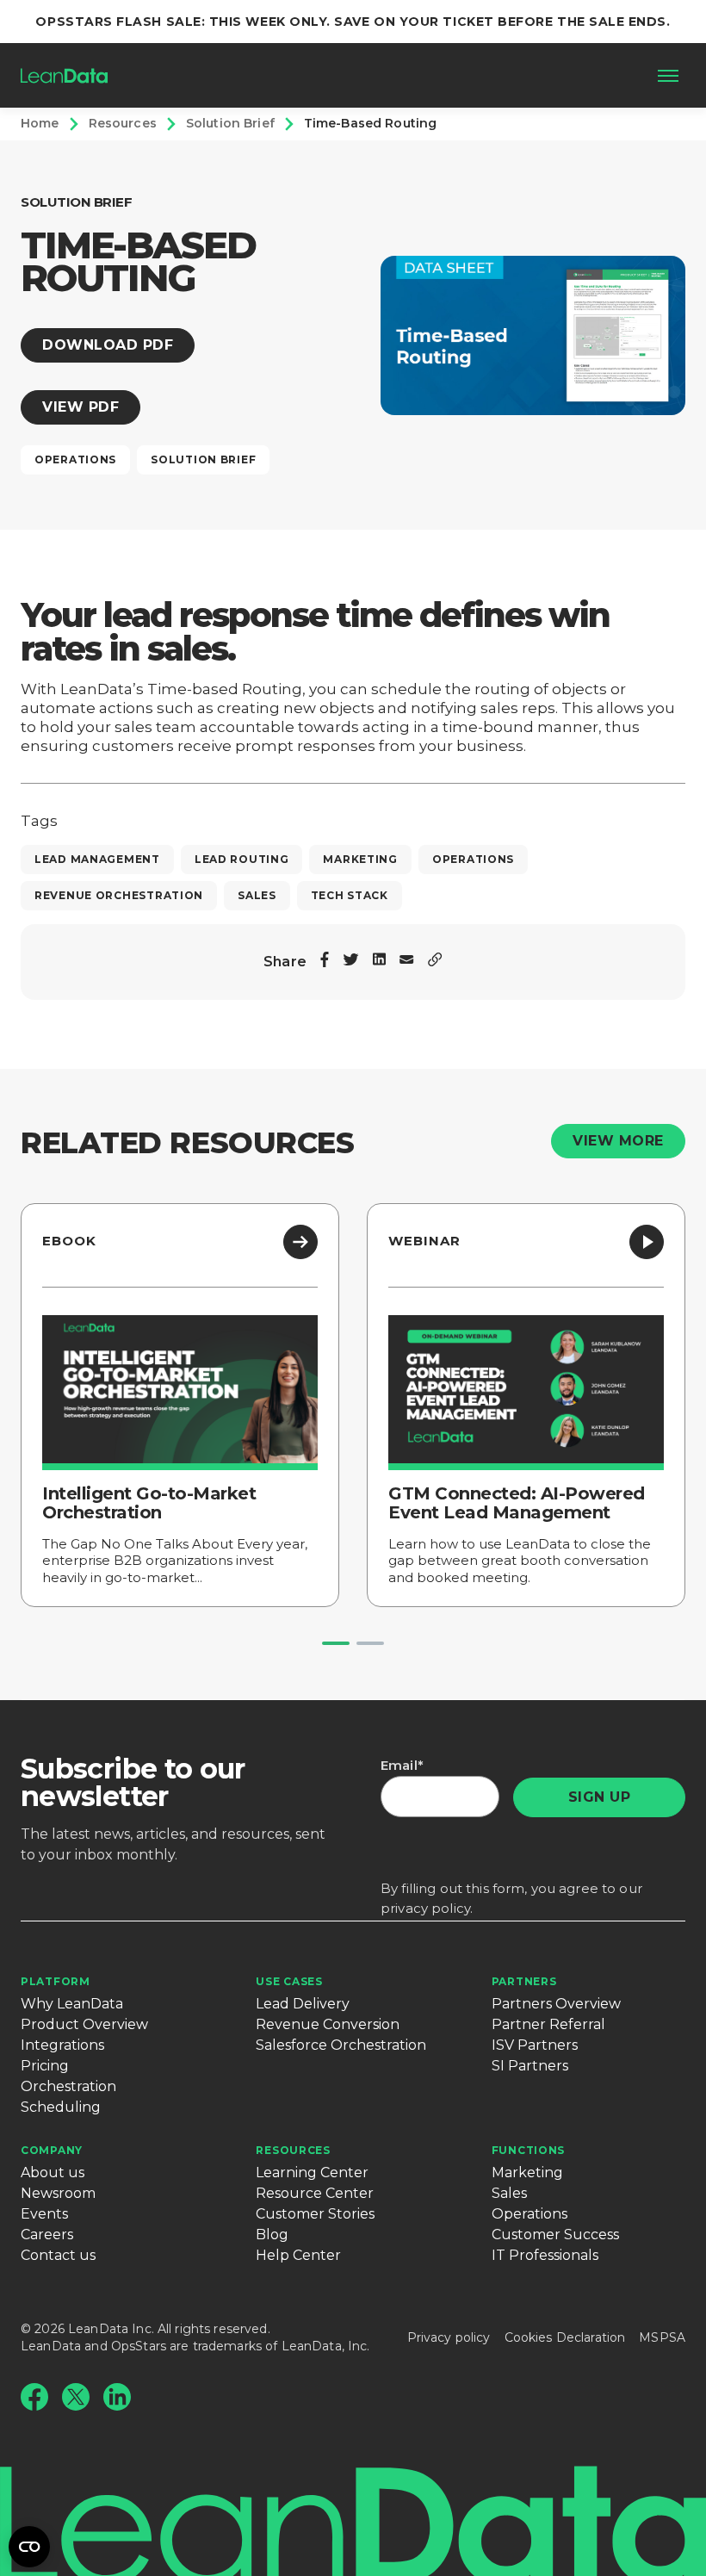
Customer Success (555, 2235)
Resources (293, 2150)
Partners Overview (556, 2004)
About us (53, 2173)
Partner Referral (548, 2024)
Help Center (298, 2255)
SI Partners (530, 2066)
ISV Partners (535, 2045)
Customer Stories (315, 2214)
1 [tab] (336, 1643)
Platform (56, 1981)
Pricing (45, 2066)
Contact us (58, 2255)
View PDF (81, 407)
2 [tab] (370, 1643)
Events (44, 2214)
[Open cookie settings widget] (29, 2547)
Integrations (62, 2045)
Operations (529, 2214)
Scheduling (61, 2107)
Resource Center (315, 2193)
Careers (47, 2235)
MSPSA (662, 2337)
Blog (272, 2235)
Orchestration (68, 2086)
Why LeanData (72, 2004)
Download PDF (108, 345)
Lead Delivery (303, 2004)
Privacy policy (449, 2337)
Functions (528, 2150)
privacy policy (425, 1908)
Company (52, 2150)
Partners (524, 1981)
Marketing (527, 2173)
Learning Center (312, 2173)
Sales (509, 2193)
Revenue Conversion (328, 2024)
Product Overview (84, 2024)
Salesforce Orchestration (341, 2045)
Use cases (289, 1981)
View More (618, 1141)
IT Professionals (545, 2255)
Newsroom (58, 2193)
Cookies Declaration (565, 2337)
